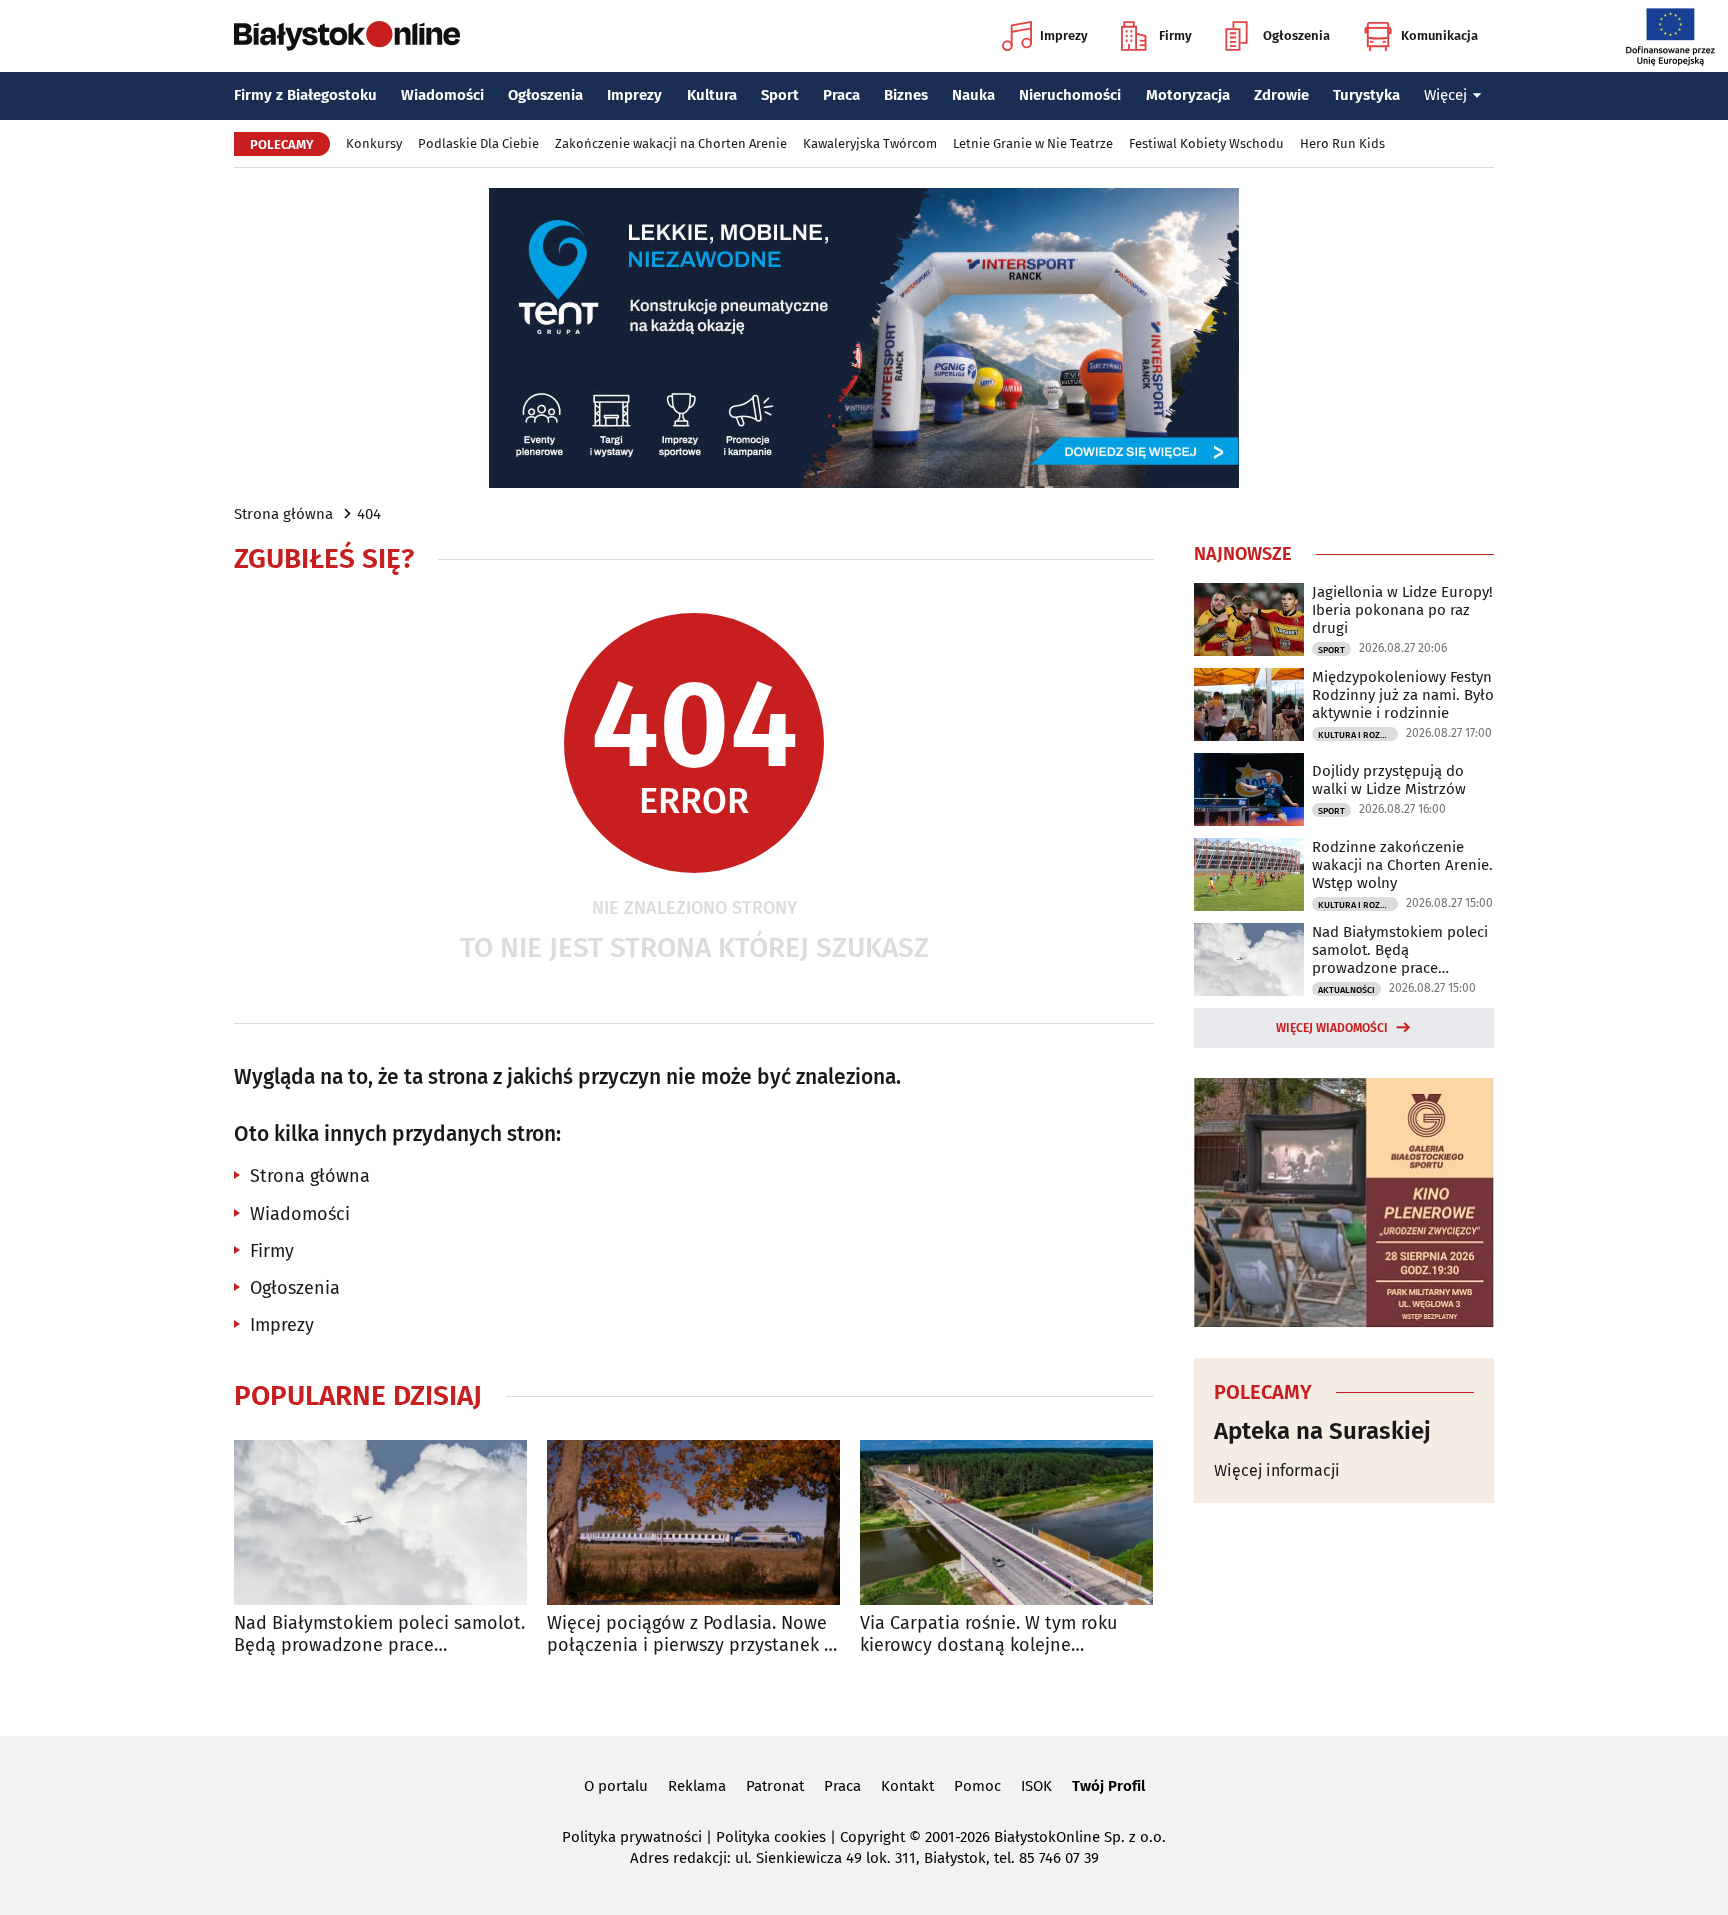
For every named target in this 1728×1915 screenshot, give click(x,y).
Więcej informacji (1277, 1470)
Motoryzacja (1188, 95)
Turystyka (1366, 95)
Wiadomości (442, 95)
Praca (841, 95)
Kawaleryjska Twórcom (870, 143)
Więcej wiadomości (1332, 1028)
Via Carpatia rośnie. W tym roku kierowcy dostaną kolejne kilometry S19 (988, 1634)
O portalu (616, 1786)
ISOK (1036, 1786)
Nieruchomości (1070, 95)
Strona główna (283, 514)
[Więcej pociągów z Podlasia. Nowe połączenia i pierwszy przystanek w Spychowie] (693, 1522)
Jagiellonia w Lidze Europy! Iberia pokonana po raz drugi (1402, 610)
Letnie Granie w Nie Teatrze (1033, 143)
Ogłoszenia (1296, 35)
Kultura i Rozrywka (1358, 735)
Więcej (1445, 95)
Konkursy (374, 143)
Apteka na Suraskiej (1322, 1431)
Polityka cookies (771, 1837)
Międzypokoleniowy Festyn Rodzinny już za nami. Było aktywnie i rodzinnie (1403, 695)
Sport (780, 95)
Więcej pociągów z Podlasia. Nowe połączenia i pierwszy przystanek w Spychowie (692, 1634)
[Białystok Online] (347, 36)
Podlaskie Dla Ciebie (478, 143)
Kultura (712, 95)
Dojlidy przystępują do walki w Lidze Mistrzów (1389, 780)
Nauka (973, 95)
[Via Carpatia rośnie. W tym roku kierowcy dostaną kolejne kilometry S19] (1006, 1522)
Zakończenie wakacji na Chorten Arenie (671, 143)
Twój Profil (1108, 1786)
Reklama (697, 1786)
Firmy (1175, 35)
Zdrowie (1281, 95)
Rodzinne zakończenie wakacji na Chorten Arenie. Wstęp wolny (1402, 865)
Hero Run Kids (1342, 143)
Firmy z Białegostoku (305, 95)
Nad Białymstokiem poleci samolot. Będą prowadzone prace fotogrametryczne (379, 1634)
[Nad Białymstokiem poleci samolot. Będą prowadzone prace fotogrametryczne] (380, 1522)
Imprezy (1064, 35)
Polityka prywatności (632, 1837)
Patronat (775, 1786)
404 (369, 514)
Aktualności (1346, 990)
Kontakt (907, 1786)
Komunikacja (1439, 35)
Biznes (906, 95)
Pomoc (977, 1786)
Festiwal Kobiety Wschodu (1206, 143)
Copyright (872, 1837)
